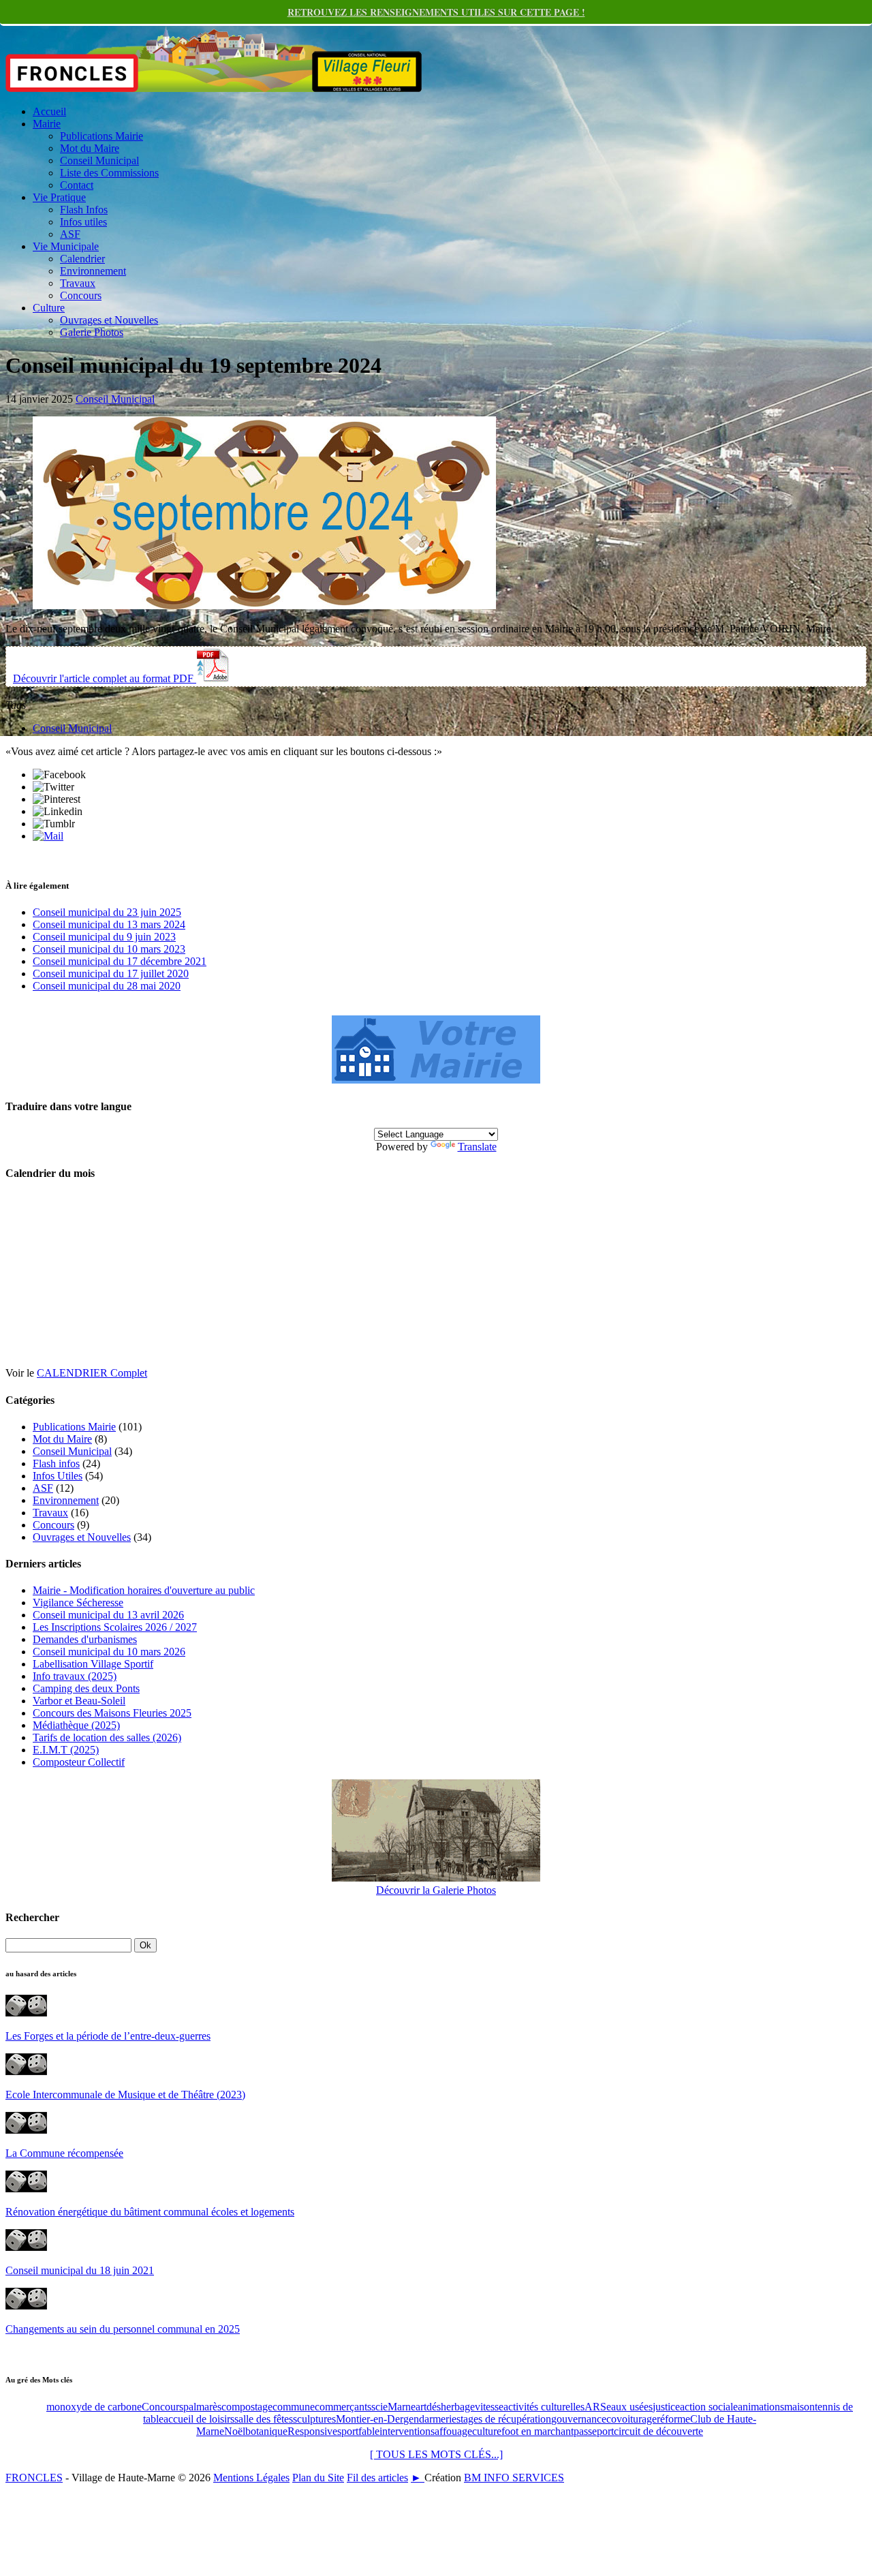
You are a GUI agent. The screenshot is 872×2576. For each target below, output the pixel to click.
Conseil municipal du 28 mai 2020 (107, 986)
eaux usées (629, 2407)
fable (369, 2431)
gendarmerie (430, 2419)
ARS (595, 2407)
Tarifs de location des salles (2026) (107, 1737)
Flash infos (56, 1463)
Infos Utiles (58, 1476)
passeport (594, 2431)
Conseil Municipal (99, 160)
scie (379, 2407)
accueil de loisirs (199, 2419)
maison (799, 2407)
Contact (77, 185)
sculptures (314, 2419)
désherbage (451, 2407)
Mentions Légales (251, 2478)
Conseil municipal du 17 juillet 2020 (111, 973)
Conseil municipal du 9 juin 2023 (104, 937)
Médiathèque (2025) (76, 1725)
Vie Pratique (59, 197)
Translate (477, 1147)
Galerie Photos (92, 332)
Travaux (78, 283)
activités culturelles (544, 2407)
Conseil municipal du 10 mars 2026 (109, 1652)
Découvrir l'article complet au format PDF (105, 678)
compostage (247, 2407)
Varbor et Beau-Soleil (79, 1701)
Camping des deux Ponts (86, 1688)
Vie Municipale (66, 246)
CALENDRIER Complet (92, 1373)
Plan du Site (318, 2478)
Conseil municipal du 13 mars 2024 (109, 924)
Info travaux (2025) (75, 1676)
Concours (81, 295)
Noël (235, 2431)
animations (761, 2407)
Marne (402, 2407)
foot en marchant (538, 2431)
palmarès (202, 2407)
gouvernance (579, 2419)
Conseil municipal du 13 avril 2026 (108, 1615)
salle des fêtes (264, 2419)
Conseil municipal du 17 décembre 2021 (120, 961)
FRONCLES (34, 2478)
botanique (266, 2431)
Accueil (49, 111)
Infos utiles (83, 222)
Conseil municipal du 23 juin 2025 (107, 912)
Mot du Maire (90, 148)
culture (487, 2431)
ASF (70, 234)
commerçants (343, 2407)
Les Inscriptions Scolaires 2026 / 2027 (115, 1627)
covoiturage (632, 2419)
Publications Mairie (102, 136)
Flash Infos (84, 210)
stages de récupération (504, 2419)
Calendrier (82, 259)
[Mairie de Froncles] (436, 1080)
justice (666, 2407)
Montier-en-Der (370, 2419)
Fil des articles (377, 2478)
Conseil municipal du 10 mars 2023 (109, 949)
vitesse (489, 2407)
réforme (673, 2419)
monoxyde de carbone (94, 2407)
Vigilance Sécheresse (78, 1603)
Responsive (312, 2431)
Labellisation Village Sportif (93, 1664)
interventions (407, 2431)
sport (348, 2431)
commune (294, 2407)
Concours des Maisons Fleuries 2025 (112, 1713)
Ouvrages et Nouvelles (109, 320)
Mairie (47, 124)
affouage (453, 2431)
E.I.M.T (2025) (66, 1750)
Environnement (93, 271)
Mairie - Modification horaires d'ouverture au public (144, 1590)
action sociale (709, 2407)
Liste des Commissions (109, 173)
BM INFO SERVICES (514, 2478)
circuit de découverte (658, 2431)
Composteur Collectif (79, 1762)
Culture (49, 308)
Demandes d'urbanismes (85, 1639)
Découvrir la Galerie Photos (436, 1890)
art (421, 2407)
